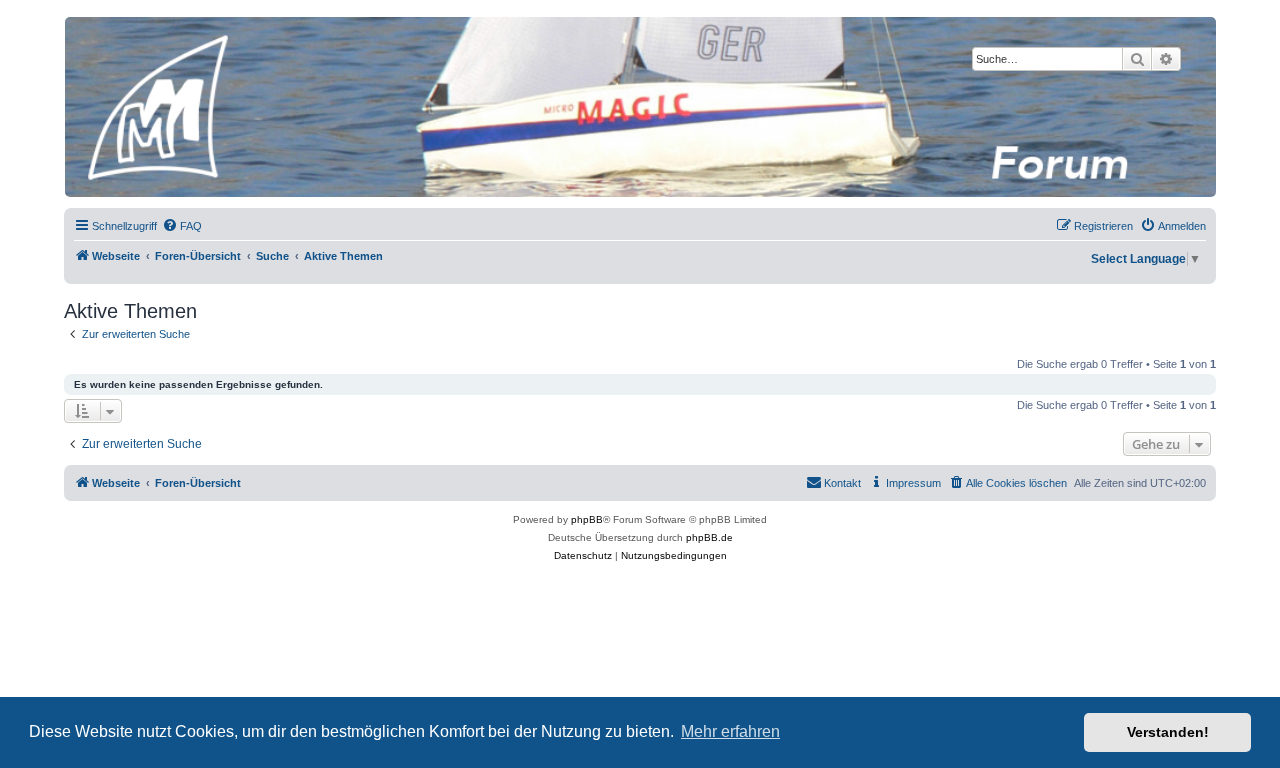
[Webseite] (639, 107)
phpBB (587, 519)
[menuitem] (182, 226)
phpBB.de (709, 537)
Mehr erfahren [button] (730, 731)
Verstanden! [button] (1168, 732)
